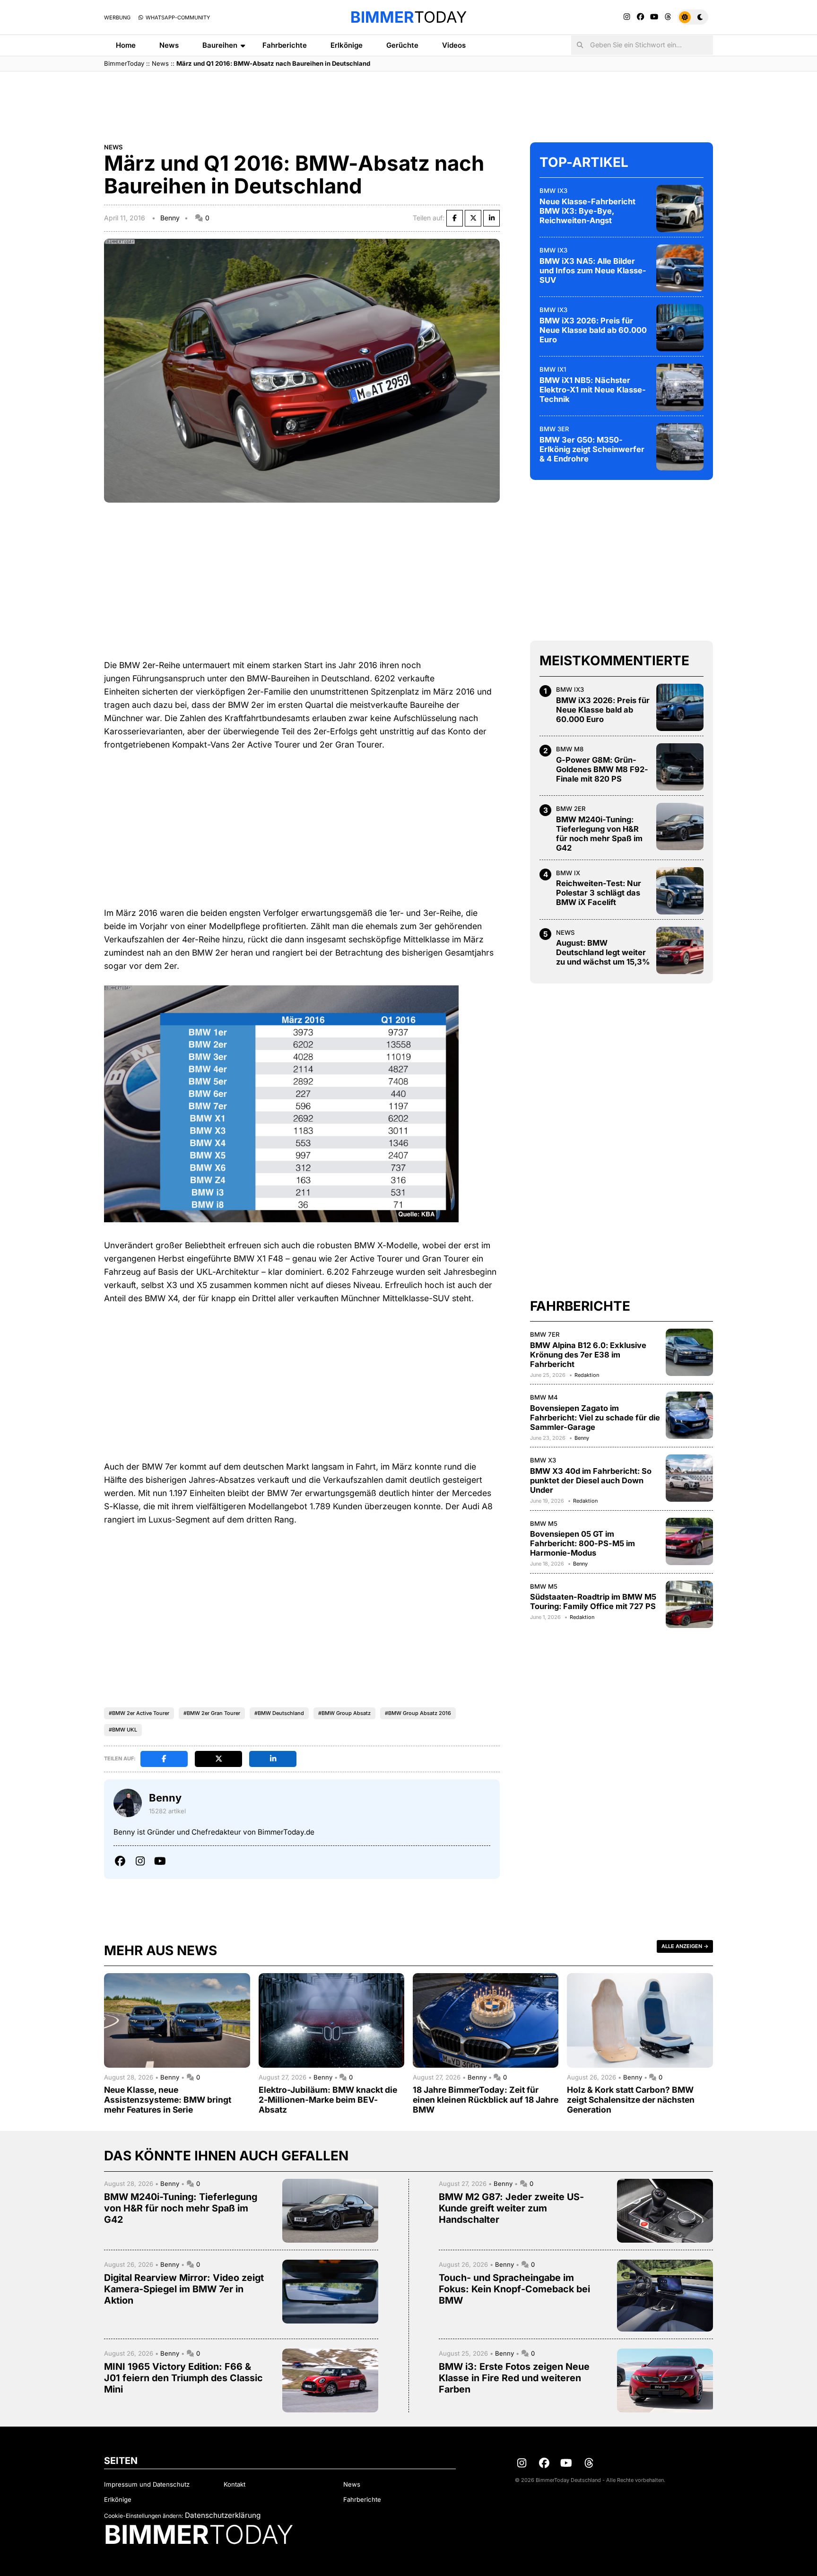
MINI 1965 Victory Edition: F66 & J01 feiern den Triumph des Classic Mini (183, 2378)
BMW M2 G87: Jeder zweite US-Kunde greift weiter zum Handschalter (511, 2208)
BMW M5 (544, 1523)
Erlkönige (347, 45)
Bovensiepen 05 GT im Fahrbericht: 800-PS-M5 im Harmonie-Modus (582, 1543)
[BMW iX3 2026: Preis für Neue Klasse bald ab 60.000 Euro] (680, 328)
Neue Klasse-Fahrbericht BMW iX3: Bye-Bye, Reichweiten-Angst (587, 211)
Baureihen (220, 45)
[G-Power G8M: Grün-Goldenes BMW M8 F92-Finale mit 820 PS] (680, 767)
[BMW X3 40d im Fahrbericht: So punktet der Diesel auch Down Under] (689, 1478)
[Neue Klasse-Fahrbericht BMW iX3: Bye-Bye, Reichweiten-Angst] (680, 209)
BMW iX (568, 873)
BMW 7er (545, 1334)
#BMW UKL (123, 1730)
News (169, 45)
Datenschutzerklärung (223, 2515)
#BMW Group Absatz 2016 (418, 1713)
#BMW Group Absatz (344, 1713)
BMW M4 (544, 1397)
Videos (454, 45)
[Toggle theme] (693, 17)
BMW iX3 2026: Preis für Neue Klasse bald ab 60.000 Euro (593, 330)
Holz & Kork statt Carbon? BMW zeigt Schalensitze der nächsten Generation (631, 2100)
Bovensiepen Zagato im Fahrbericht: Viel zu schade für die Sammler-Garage (595, 1418)
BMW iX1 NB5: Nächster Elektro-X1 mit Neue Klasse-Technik (593, 390)
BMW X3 (543, 1460)
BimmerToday (124, 63)
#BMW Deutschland (279, 1713)
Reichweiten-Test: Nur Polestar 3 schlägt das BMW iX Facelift (599, 893)
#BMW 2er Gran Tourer (212, 1713)
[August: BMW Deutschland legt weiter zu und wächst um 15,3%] (680, 950)
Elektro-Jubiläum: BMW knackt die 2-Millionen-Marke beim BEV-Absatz (328, 2100)
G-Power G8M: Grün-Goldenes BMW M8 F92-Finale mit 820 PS (602, 769)
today (408, 17)
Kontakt (235, 2484)
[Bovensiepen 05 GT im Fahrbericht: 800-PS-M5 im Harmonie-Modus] (689, 1541)
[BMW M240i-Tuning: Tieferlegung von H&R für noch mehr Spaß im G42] (680, 827)
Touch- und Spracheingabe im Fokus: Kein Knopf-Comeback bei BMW (514, 2289)
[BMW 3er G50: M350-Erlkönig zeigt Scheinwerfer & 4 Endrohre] (680, 447)
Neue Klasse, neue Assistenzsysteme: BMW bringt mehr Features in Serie (168, 2100)
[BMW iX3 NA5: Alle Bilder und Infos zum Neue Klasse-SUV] (680, 268)
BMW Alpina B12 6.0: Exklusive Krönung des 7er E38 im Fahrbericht (588, 1355)
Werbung (117, 17)
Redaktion (587, 1375)
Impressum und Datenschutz (147, 2484)
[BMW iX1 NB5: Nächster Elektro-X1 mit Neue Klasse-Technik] (680, 387)
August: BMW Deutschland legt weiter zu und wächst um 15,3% (603, 952)
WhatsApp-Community (177, 17)
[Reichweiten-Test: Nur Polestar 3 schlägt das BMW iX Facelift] (680, 891)
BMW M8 (570, 749)
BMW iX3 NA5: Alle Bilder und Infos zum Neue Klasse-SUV (593, 270)
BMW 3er (554, 429)
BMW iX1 (553, 369)
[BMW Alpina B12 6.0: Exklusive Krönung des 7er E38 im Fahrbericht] (689, 1352)
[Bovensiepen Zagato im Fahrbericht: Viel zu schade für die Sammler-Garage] (689, 1415)
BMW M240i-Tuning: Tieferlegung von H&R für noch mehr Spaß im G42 (599, 834)
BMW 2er (571, 809)
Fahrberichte (285, 45)
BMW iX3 (553, 191)
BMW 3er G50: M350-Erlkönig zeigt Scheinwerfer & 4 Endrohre (592, 449)
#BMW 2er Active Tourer (139, 1713)
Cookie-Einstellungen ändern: (143, 2516)
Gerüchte (402, 45)
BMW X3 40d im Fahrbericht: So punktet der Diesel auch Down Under (591, 1480)
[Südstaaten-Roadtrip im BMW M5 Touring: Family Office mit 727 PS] (689, 1604)
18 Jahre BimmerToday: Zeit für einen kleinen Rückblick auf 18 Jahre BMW (486, 2100)
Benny (170, 218)
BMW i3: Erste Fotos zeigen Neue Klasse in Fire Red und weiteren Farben (514, 2378)
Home (126, 45)
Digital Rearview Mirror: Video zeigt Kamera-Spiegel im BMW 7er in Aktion (184, 2289)
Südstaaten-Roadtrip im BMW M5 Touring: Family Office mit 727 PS (593, 1601)
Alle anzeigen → (685, 1946)
